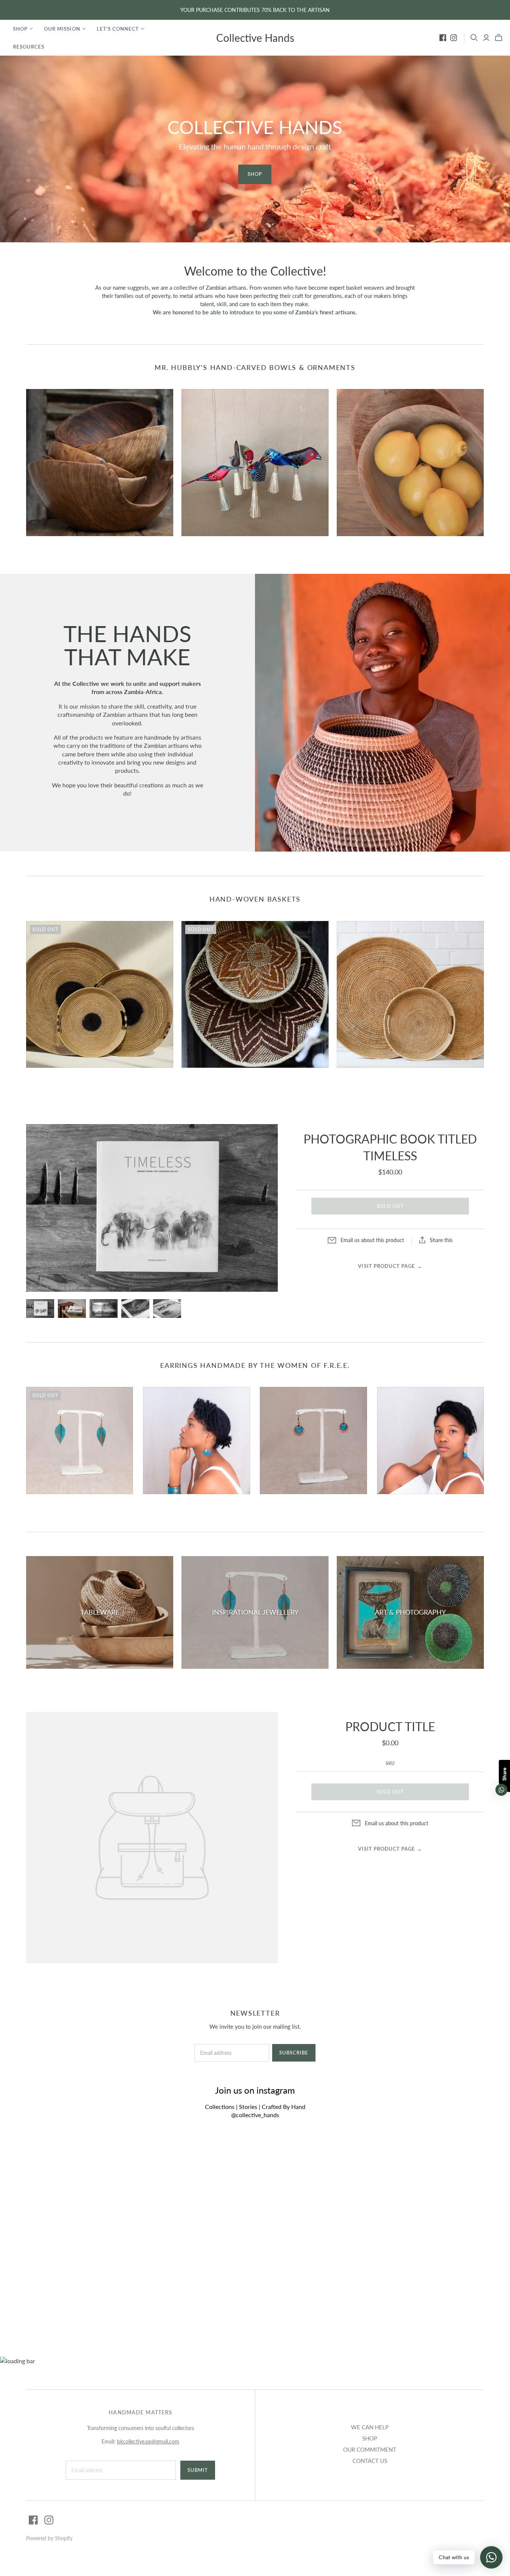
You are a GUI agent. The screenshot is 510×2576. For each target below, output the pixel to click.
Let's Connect (118, 29)
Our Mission (62, 29)
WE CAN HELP (370, 2427)
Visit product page (390, 1266)
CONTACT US (370, 2461)
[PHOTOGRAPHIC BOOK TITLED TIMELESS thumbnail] (40, 1309)
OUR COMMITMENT (370, 2449)
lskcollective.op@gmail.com (148, 2441)
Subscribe (294, 2053)
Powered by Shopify (49, 2538)
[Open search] (474, 38)
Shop (20, 29)
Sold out (390, 1206)
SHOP (370, 2438)
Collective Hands (255, 38)
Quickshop (62, 549)
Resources (29, 47)
